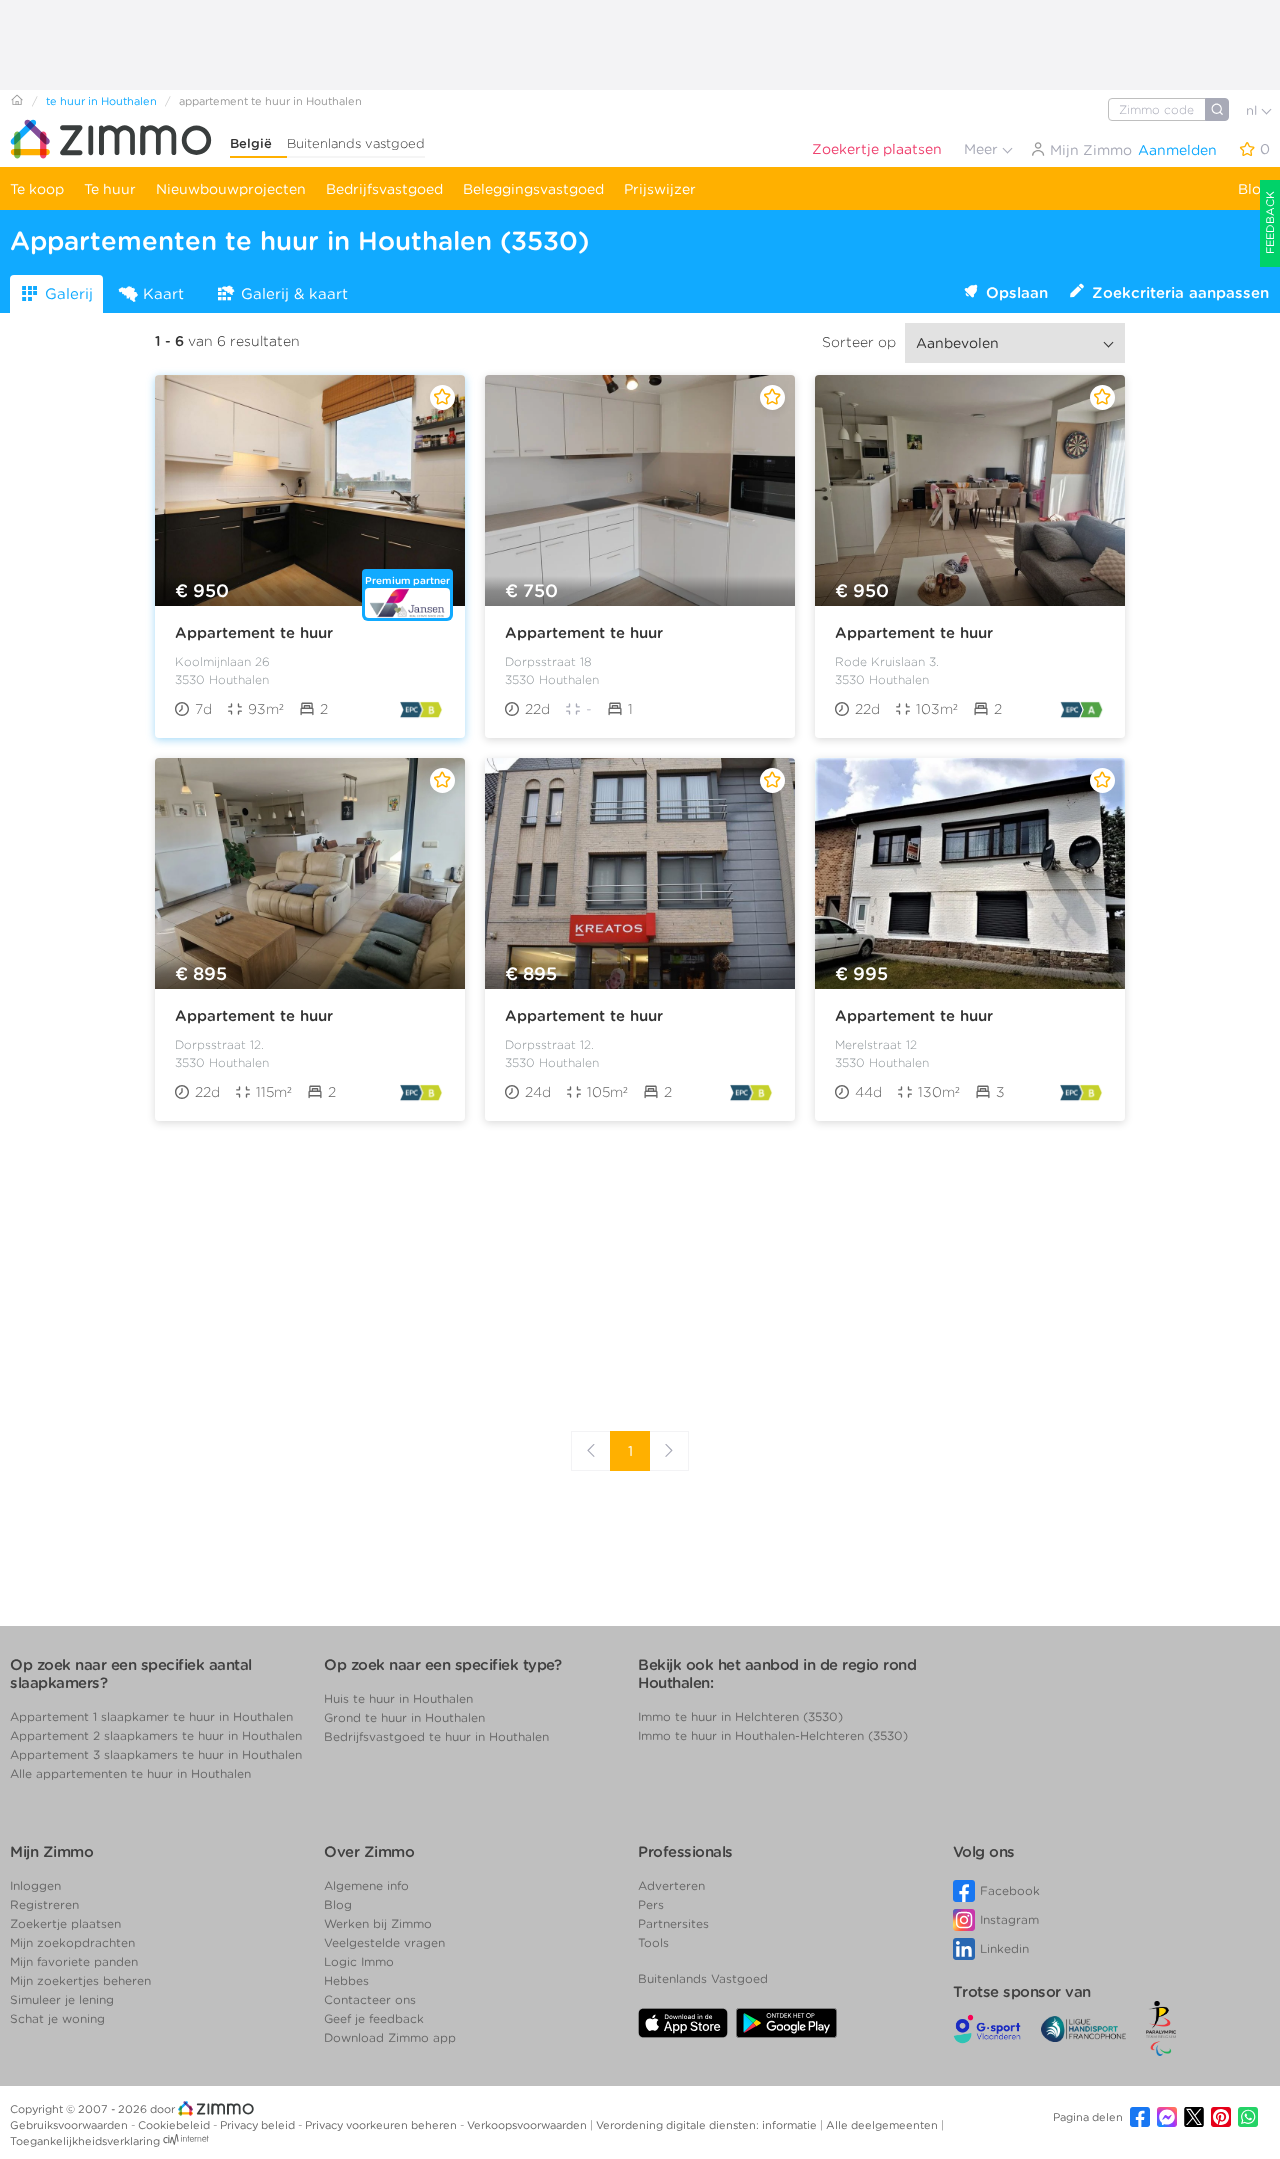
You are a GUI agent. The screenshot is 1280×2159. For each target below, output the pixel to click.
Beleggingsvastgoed (533, 189)
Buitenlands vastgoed (356, 143)
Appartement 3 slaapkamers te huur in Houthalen (156, 1754)
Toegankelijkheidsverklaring (85, 2141)
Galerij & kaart (294, 294)
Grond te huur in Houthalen (404, 1717)
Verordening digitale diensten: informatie (708, 2125)
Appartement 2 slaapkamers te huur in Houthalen (156, 1735)
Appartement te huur (254, 633)
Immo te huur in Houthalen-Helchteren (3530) (773, 1735)
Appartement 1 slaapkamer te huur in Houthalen (151, 1716)
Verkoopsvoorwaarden (528, 2125)
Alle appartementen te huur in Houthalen (130, 1773)
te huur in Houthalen (101, 101)
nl (1253, 110)
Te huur (110, 189)
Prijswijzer (660, 189)
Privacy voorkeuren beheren (382, 2125)
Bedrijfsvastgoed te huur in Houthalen (436, 1736)
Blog (1254, 189)
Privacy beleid (259, 2125)
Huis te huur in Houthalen (398, 1698)
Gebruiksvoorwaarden (70, 2125)
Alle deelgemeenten (883, 2125)
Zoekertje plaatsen (877, 149)
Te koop (37, 189)
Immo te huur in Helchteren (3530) (740, 1716)
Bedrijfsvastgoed (384, 189)
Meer (983, 149)
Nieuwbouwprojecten (231, 189)
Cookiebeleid (175, 2125)
